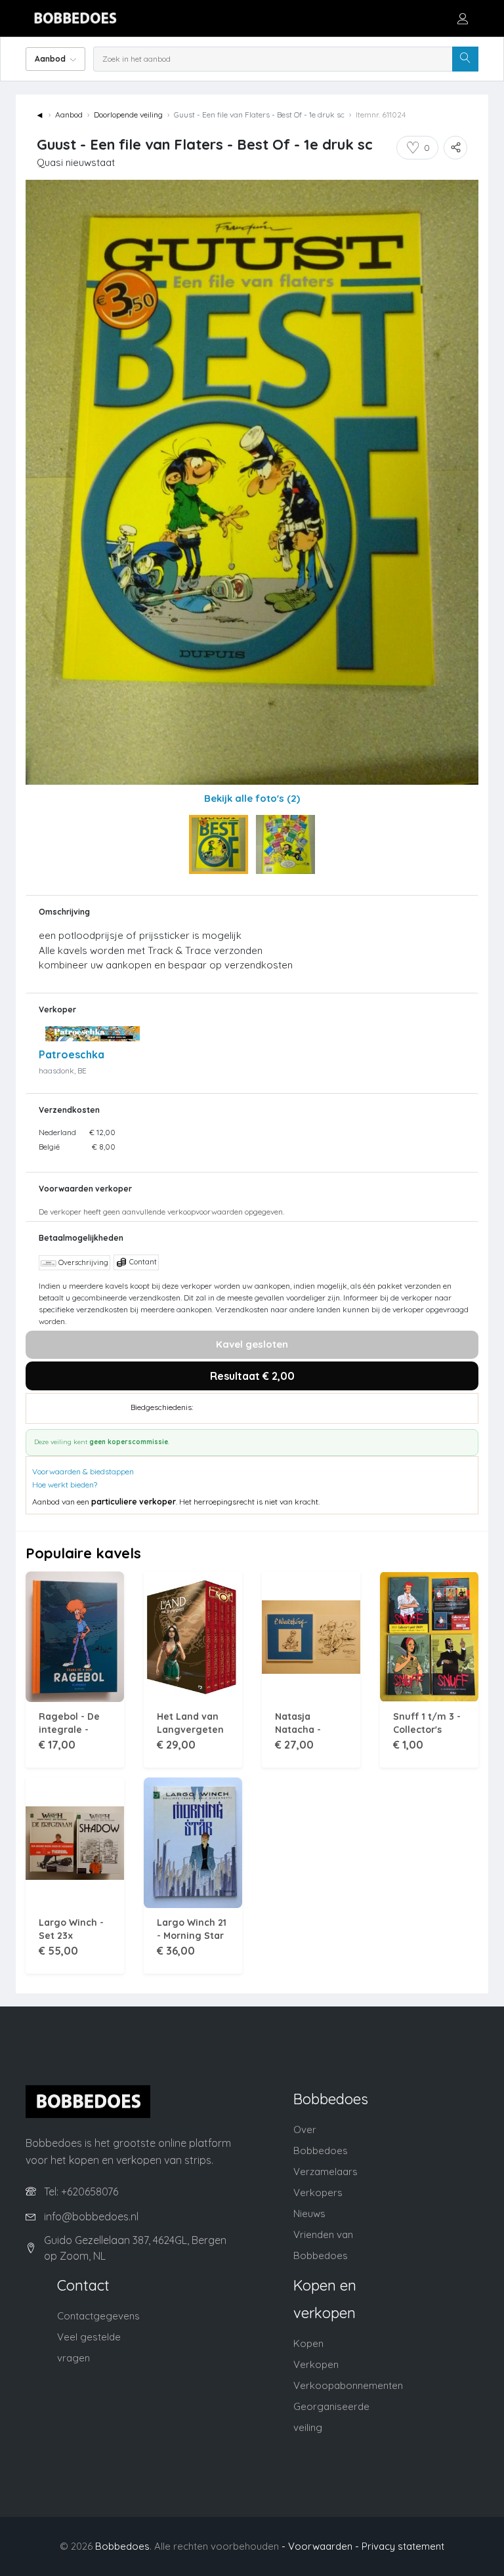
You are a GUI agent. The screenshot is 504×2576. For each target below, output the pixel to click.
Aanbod (69, 114)
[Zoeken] (465, 59)
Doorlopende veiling (128, 114)
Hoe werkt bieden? (65, 1485)
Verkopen (316, 2364)
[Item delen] (455, 148)
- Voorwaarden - (320, 2546)
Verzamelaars (325, 2171)
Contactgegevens (98, 2316)
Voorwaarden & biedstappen (83, 1471)
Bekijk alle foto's (252, 798)
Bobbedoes (122, 2546)
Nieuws (309, 2213)
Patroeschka (72, 1054)
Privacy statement (403, 2546)
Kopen (308, 2343)
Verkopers (318, 2192)
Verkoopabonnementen (348, 2385)
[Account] (463, 18)
